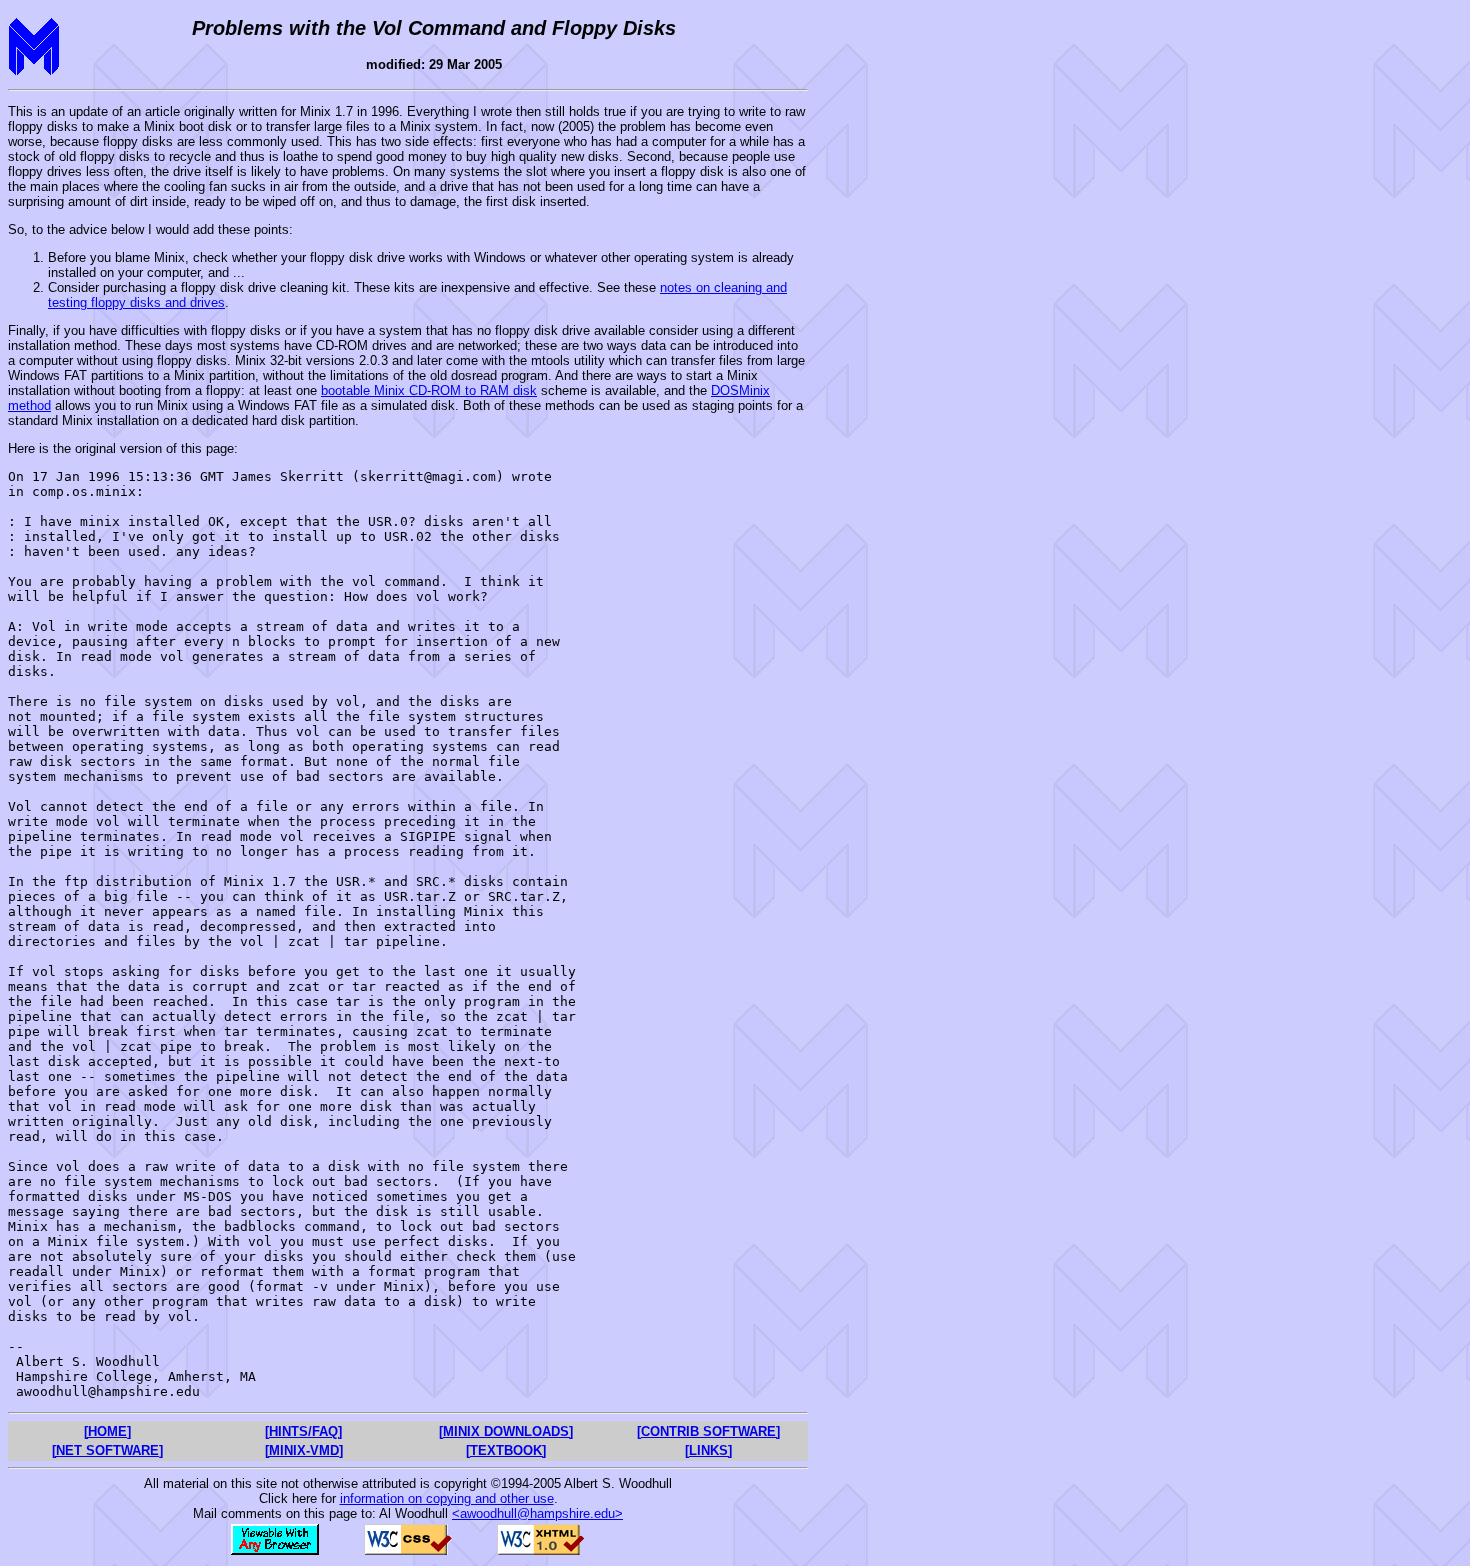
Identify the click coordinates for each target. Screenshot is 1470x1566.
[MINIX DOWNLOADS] (506, 1431)
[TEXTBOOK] (506, 1450)
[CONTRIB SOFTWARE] (708, 1431)
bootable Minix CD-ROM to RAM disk (429, 390)
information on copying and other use (447, 1498)
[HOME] (107, 1431)
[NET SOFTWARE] (107, 1450)
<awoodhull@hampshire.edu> (537, 1513)
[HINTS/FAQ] (303, 1431)
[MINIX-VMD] (304, 1450)
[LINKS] (708, 1450)
